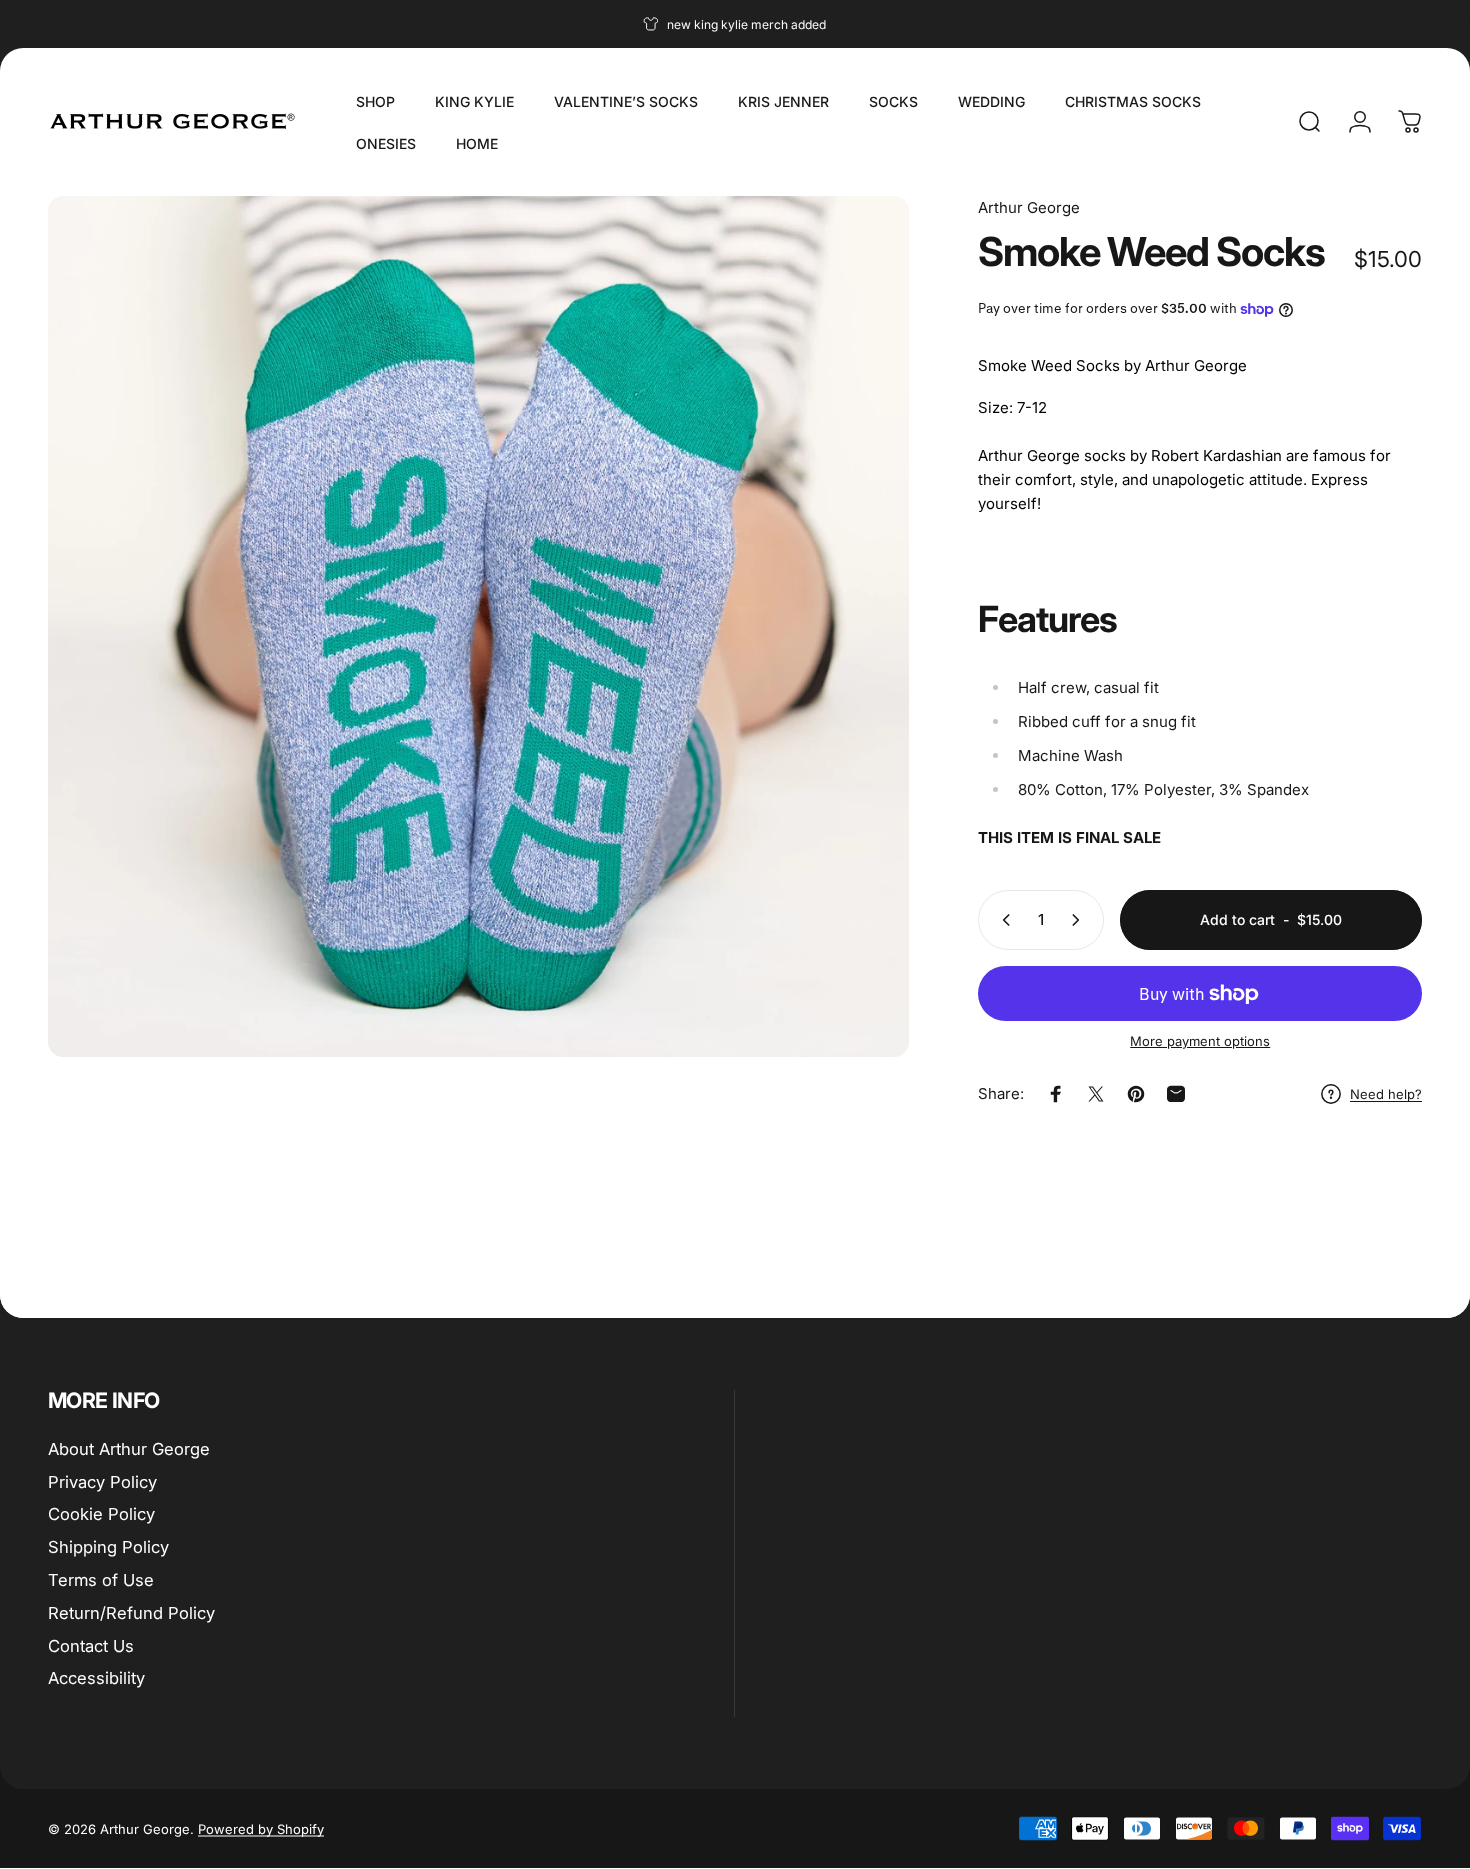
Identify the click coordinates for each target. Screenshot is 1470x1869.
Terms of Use (101, 1580)
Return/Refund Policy (131, 1613)
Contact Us (91, 1646)
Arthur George (1029, 207)
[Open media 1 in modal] (478, 626)
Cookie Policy (101, 1515)
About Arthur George (129, 1449)
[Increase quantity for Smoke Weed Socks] (1080, 920)
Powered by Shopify (261, 1829)
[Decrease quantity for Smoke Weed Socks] (1002, 920)
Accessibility (96, 1679)
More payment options (1200, 1041)
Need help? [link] (1386, 1094)
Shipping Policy (108, 1547)
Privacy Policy (102, 1482)
